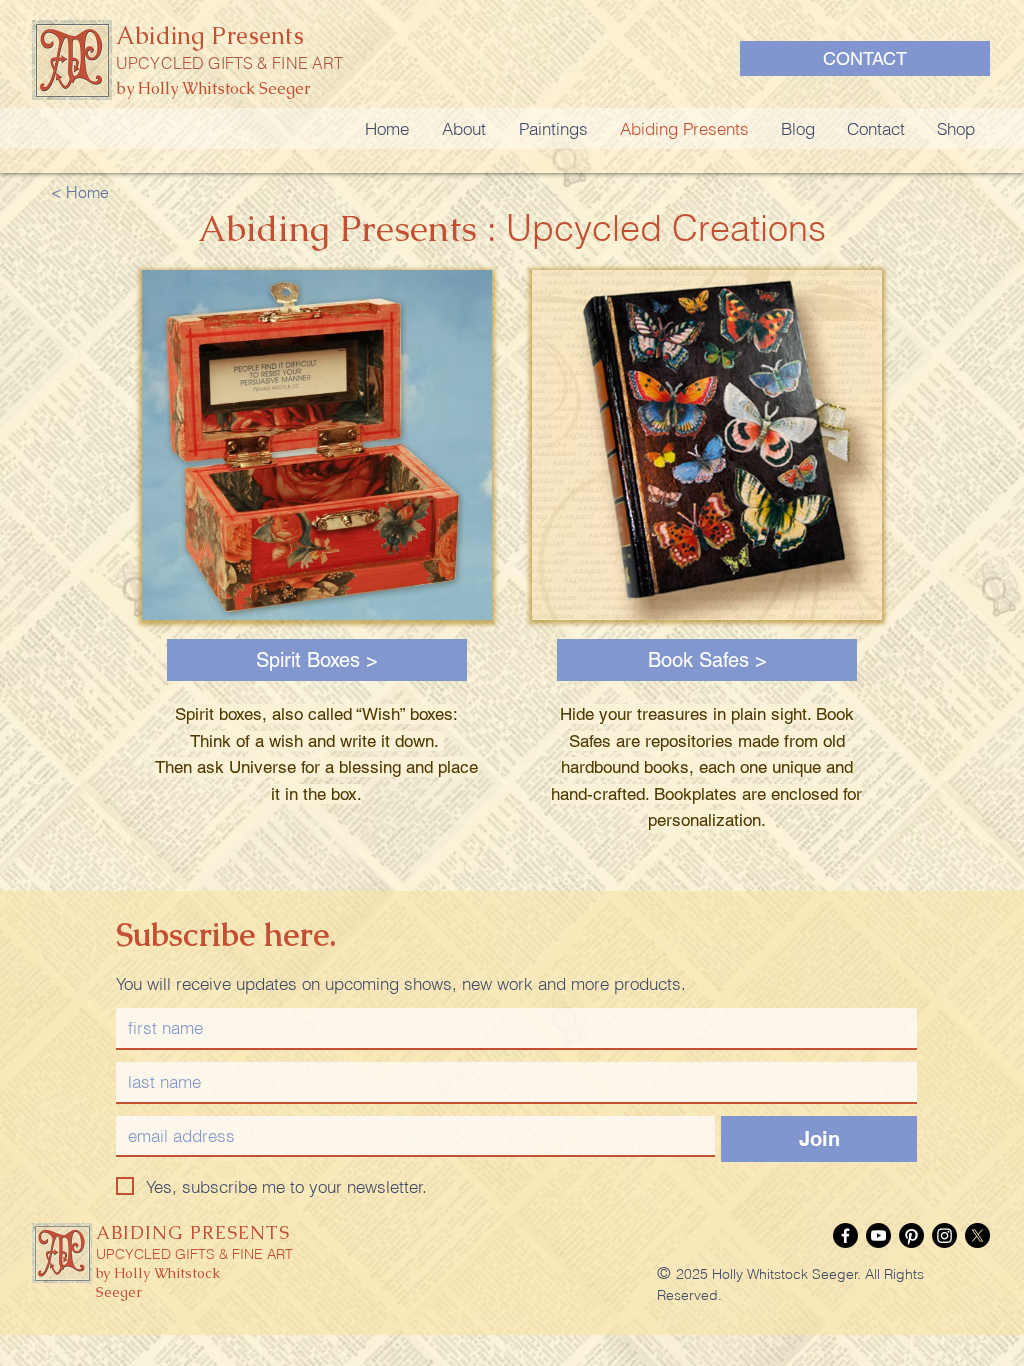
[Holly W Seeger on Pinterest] (911, 1235)
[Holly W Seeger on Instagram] (944, 1235)
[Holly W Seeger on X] (977, 1235)
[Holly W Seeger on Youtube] (878, 1235)
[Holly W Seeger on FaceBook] (845, 1235)
